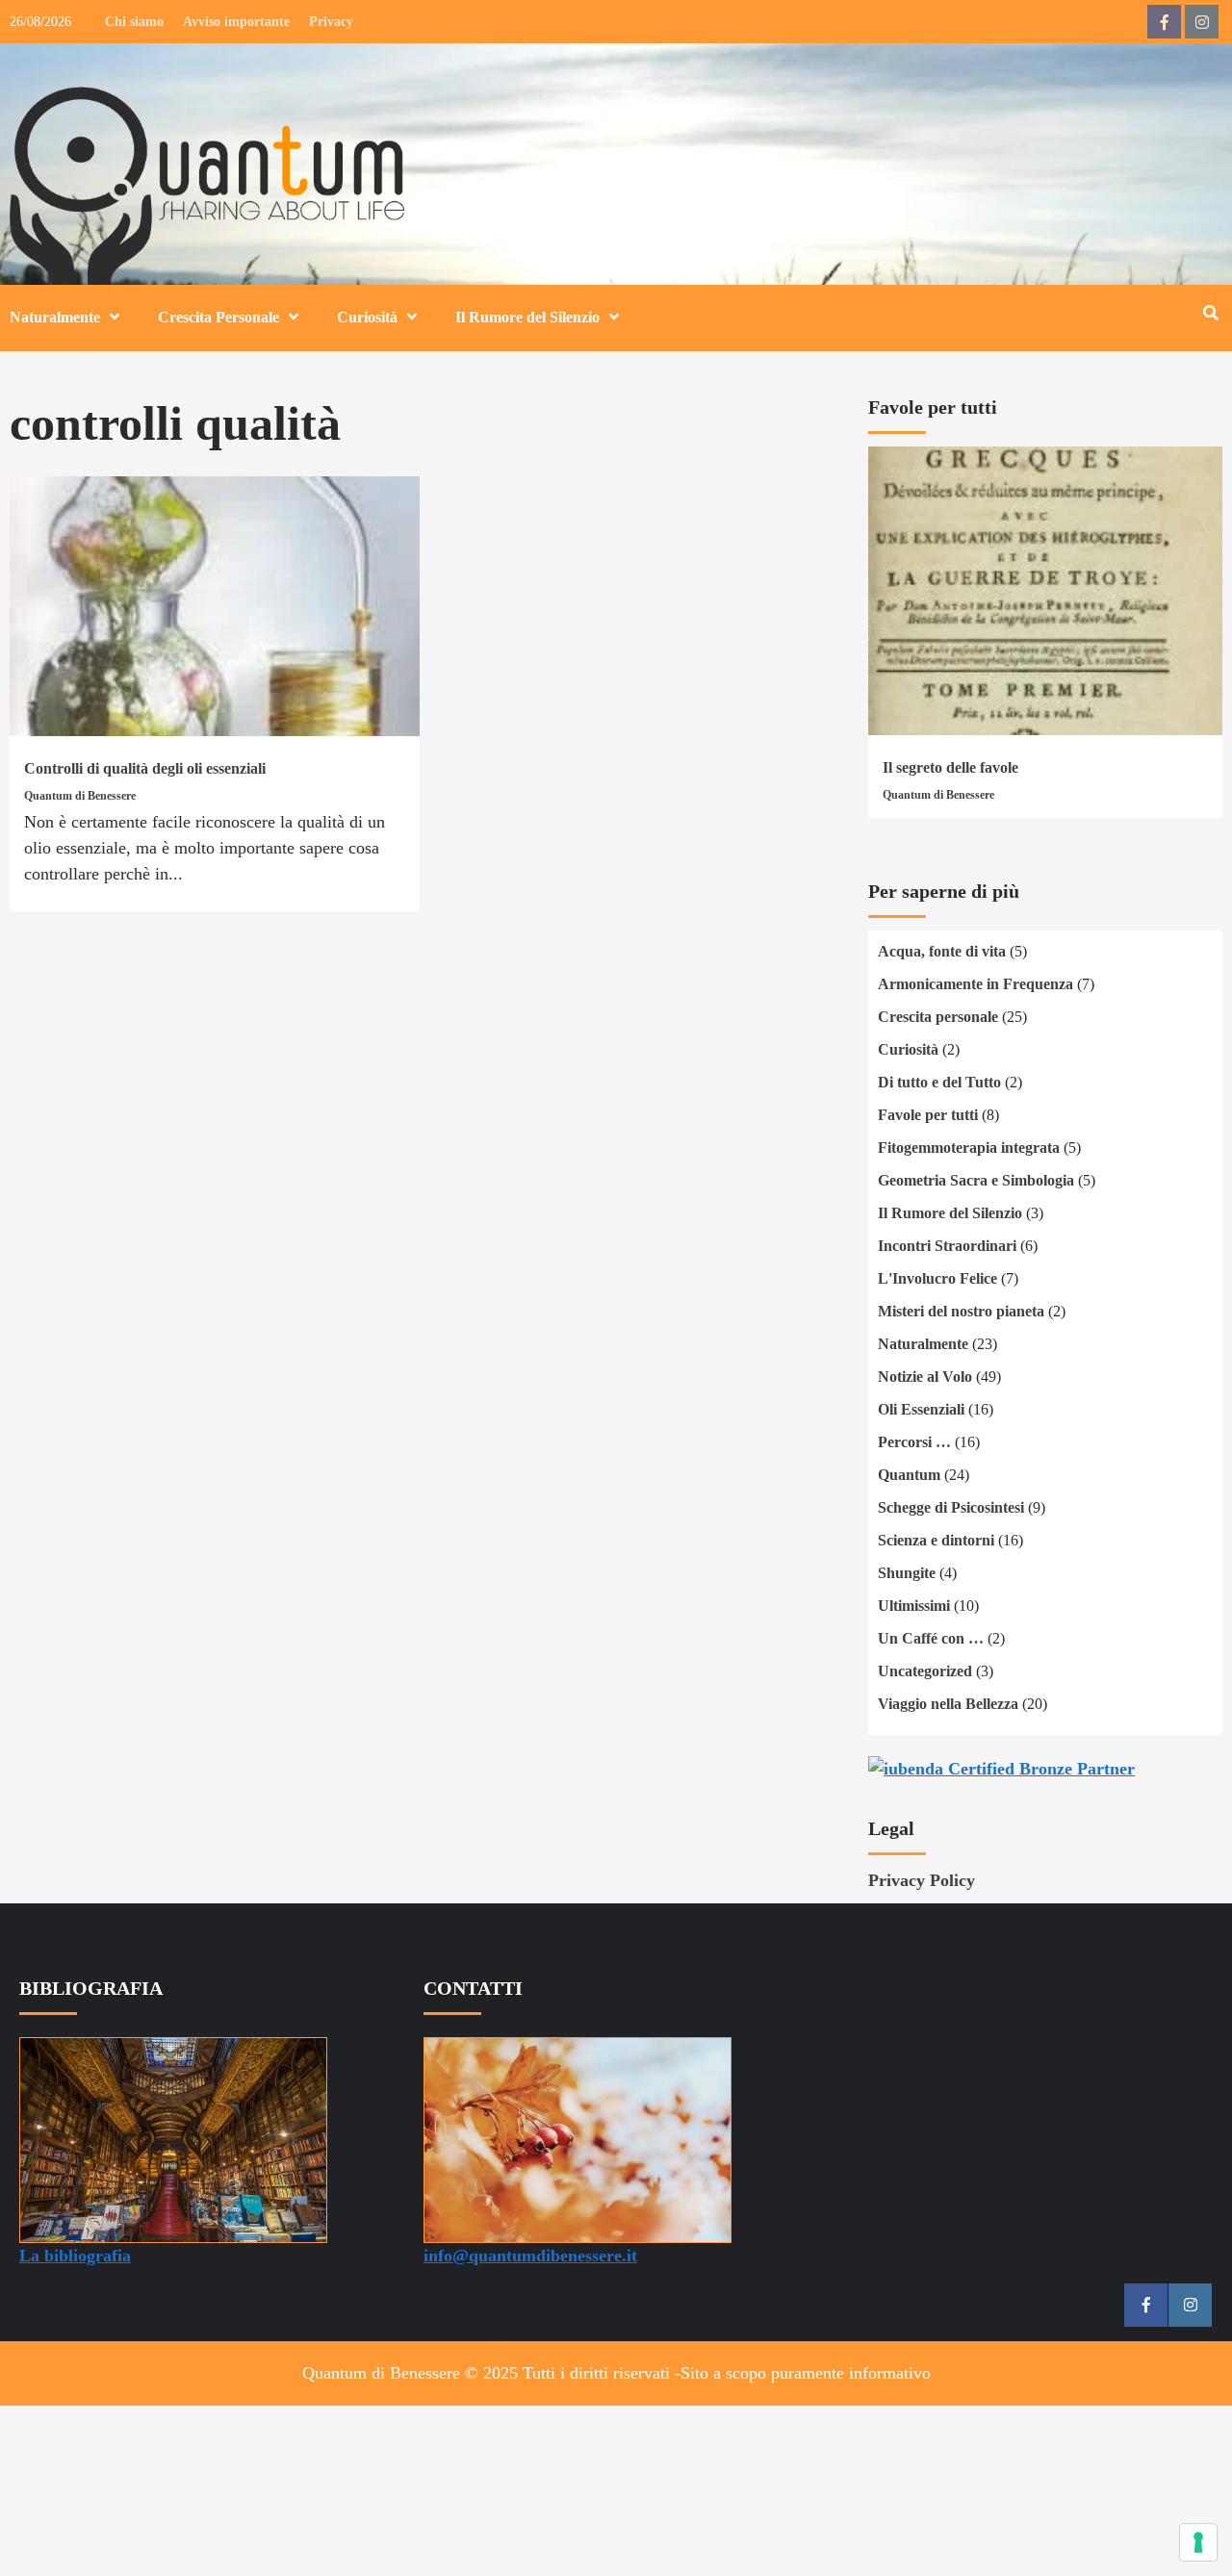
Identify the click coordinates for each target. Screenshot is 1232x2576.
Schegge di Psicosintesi (951, 1507)
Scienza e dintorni (936, 1540)
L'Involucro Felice (937, 1278)
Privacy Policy (922, 1880)
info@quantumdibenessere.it (530, 2256)
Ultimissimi (914, 1606)
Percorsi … (914, 1442)
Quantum (909, 1475)
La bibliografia (75, 2256)
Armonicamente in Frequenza (975, 984)
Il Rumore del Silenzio (527, 317)
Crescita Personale (218, 317)
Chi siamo (134, 22)
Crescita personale (938, 1017)
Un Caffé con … (931, 1638)
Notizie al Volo (925, 1377)
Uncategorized (925, 1671)
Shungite (907, 1573)
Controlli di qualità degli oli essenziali (145, 768)
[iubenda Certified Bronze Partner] (1001, 1767)
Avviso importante (236, 22)
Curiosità (367, 317)
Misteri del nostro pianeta (961, 1311)
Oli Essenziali (921, 1409)
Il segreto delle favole (950, 767)
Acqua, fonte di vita (942, 951)
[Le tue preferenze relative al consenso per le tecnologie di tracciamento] (1198, 2542)
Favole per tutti (928, 1115)
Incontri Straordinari (947, 1246)
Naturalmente (55, 317)
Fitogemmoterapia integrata (969, 1148)
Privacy (331, 22)
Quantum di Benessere (80, 796)
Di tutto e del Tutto (939, 1082)
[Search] (1210, 314)
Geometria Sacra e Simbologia (976, 1180)
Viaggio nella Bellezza (948, 1704)
